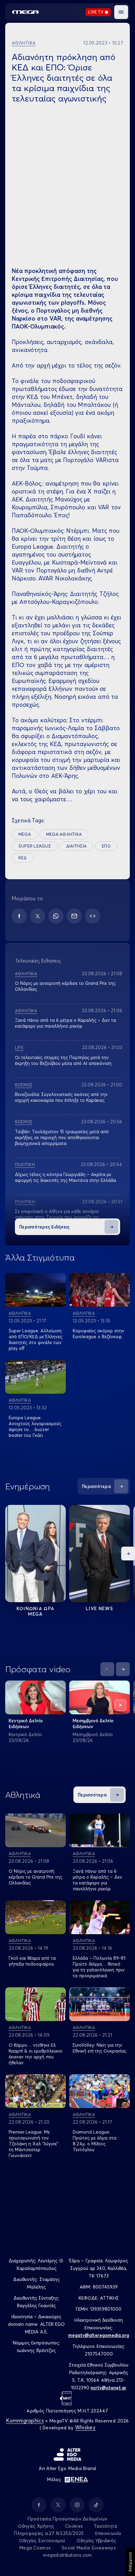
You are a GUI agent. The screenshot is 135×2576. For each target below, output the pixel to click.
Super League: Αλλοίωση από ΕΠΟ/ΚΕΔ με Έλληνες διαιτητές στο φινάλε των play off (35, 1339)
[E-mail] (74, 916)
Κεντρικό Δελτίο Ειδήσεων (26, 1723)
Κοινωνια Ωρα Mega (36, 1611)
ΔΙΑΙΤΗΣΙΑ (76, 846)
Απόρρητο (130, 2562)
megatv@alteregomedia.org (99, 2335)
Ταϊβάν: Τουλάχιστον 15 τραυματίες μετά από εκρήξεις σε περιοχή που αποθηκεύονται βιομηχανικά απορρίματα (62, 1137)
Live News (100, 1608)
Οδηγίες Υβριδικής (96, 2540)
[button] (121, 12)
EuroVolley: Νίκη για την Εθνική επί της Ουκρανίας (100, 2048)
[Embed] (93, 916)
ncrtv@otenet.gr (109, 2388)
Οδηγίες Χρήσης (36, 2526)
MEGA (25, 834)
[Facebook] (19, 916)
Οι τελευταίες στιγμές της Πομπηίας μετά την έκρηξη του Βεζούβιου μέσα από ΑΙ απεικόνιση (63, 1060)
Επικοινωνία (108, 2533)
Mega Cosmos (35, 2548)
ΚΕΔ (23, 858)
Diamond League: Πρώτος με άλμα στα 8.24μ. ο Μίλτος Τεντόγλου (94, 2141)
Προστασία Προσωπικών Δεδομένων (68, 2519)
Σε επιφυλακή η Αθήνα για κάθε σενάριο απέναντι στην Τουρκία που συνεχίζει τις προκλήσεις (57, 1217)
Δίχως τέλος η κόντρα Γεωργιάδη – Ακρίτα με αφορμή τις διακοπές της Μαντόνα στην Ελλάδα (65, 1177)
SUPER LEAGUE (35, 846)
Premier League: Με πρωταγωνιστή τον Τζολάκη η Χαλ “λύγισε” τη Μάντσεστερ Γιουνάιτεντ (33, 2144)
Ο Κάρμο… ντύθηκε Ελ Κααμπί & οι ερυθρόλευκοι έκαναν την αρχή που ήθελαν (35, 2054)
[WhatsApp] (56, 916)
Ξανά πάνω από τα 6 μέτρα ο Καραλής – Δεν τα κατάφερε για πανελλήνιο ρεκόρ (65, 1023)
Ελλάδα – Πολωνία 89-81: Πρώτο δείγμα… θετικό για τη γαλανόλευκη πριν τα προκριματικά (100, 1967)
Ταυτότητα (105, 2526)
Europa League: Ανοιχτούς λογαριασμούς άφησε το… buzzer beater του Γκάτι (35, 1426)
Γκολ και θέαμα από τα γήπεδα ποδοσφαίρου (32, 1961)
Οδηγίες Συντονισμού (42, 2540)
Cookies (74, 2526)
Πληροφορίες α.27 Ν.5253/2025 (49, 2533)
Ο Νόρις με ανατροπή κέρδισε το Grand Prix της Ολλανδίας (35, 1877)
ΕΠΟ (106, 846)
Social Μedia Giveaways (89, 2548)
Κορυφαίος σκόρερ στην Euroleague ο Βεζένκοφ (98, 1334)
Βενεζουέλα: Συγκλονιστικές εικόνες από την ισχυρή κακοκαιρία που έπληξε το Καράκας (61, 1097)
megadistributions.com (67, 2555)
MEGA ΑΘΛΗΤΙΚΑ (64, 834)
